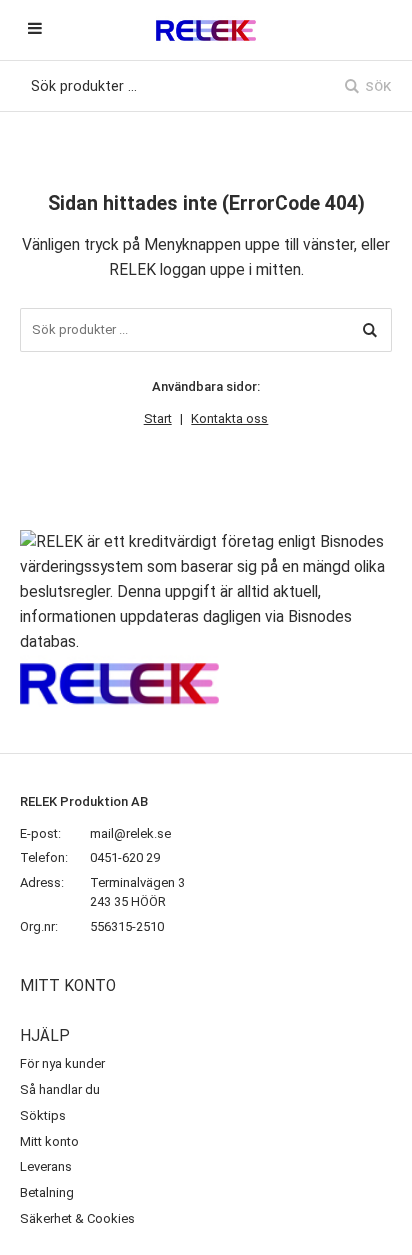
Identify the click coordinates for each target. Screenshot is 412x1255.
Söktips (43, 1115)
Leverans (46, 1166)
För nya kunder (62, 1063)
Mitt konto (49, 1141)
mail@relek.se (130, 833)
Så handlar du (60, 1089)
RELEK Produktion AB (84, 801)
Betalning (47, 1192)
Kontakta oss (229, 418)
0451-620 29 (125, 857)
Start (158, 418)
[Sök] (370, 330)
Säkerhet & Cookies (77, 1218)
